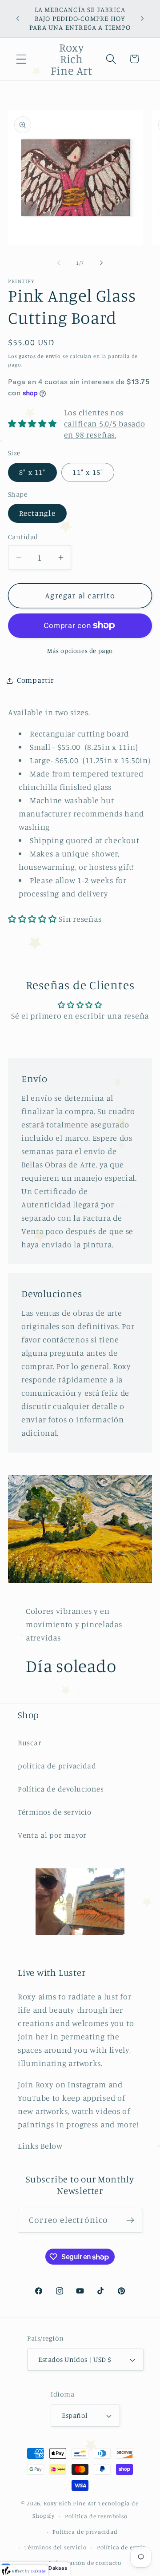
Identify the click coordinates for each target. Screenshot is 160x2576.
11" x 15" (88, 472)
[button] (22, 59)
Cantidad (23, 537)
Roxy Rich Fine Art (70, 2503)
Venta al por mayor (52, 1835)
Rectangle (37, 513)
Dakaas (58, 2568)
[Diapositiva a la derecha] (101, 263)
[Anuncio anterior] (18, 19)
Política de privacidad (85, 2532)
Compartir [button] (35, 680)
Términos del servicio (56, 2547)
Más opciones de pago (80, 651)
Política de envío (121, 2547)
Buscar (30, 1743)
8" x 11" (32, 472)
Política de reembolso (96, 2516)
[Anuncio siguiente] (142, 19)
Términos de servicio (54, 1812)
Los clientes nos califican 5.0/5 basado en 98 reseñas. (105, 423)
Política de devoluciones (61, 1789)
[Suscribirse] (130, 2220)
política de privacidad (57, 1766)
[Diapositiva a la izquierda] (59, 263)
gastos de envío (40, 356)
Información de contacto (85, 2563)
